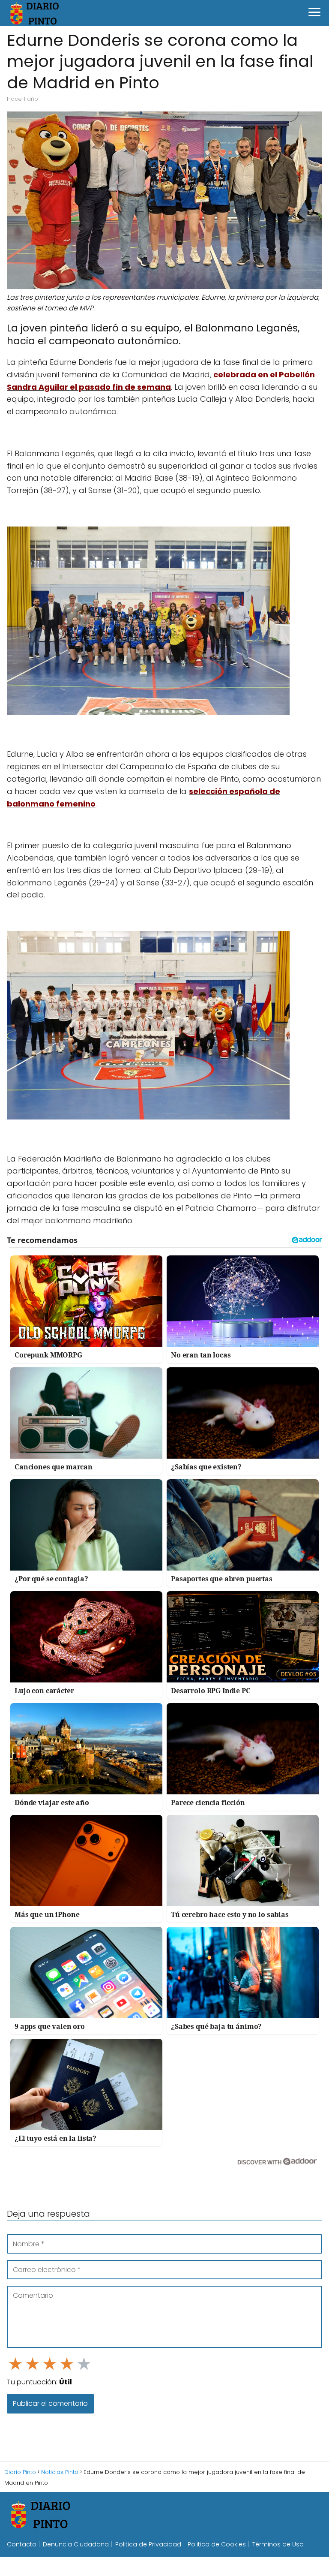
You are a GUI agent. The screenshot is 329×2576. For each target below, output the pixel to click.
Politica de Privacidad (148, 2544)
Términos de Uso (278, 2544)
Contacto (22, 2544)
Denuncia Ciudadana (76, 2544)
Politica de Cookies (217, 2544)
